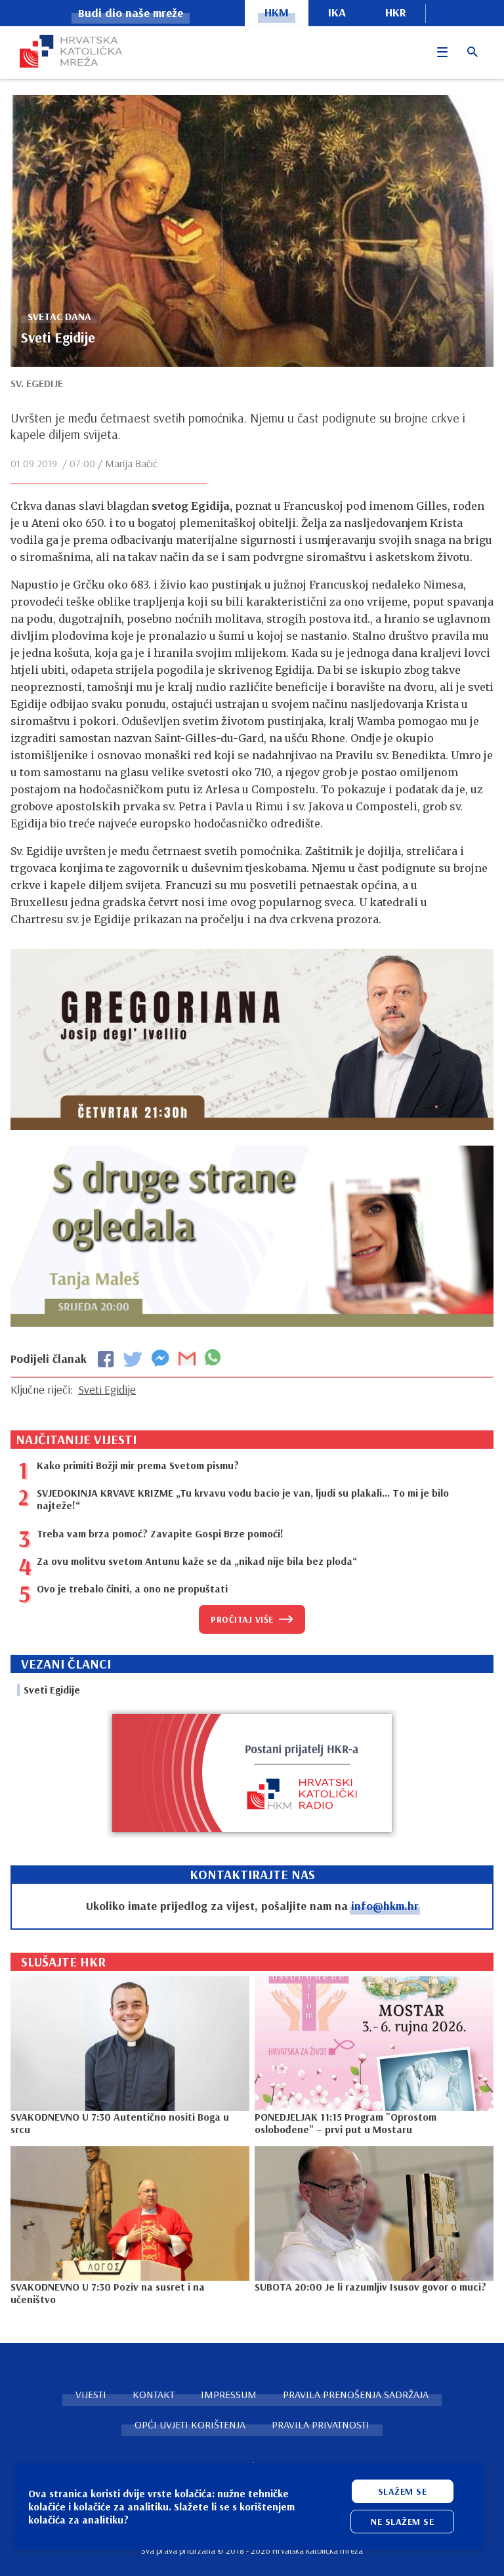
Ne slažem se (402, 2522)
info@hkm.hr (385, 1906)
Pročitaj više (242, 1619)
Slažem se (403, 2491)
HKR (396, 12)
